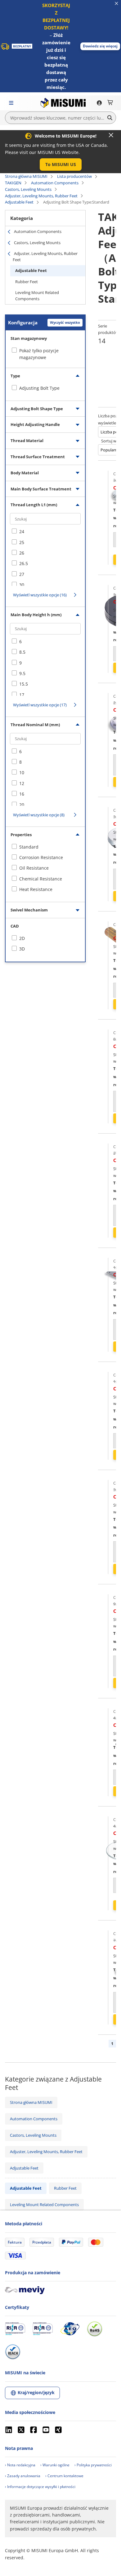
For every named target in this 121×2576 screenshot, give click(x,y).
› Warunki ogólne (55, 2465)
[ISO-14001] (43, 2329)
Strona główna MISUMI (26, 176)
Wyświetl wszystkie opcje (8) (39, 815)
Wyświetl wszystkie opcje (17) (40, 705)
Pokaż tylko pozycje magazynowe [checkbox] (39, 354)
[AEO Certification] (70, 2329)
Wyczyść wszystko (65, 322)
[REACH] (13, 2352)
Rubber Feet (27, 282)
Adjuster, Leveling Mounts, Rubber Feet (41, 196)
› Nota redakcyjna (20, 2465)
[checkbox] (45, 388)
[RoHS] (95, 2329)
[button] (100, 46)
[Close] (111, 135)
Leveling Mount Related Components (37, 296)
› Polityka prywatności (93, 2465)
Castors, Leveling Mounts (28, 189)
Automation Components (55, 183)
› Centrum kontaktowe (64, 2476)
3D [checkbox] (22, 949)
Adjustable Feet (19, 202)
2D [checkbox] (22, 938)
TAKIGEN (13, 183)
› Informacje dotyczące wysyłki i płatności (40, 2487)
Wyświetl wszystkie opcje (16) (40, 595)
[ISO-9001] (15, 2329)
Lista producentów (74, 176)
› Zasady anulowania (23, 2476)
